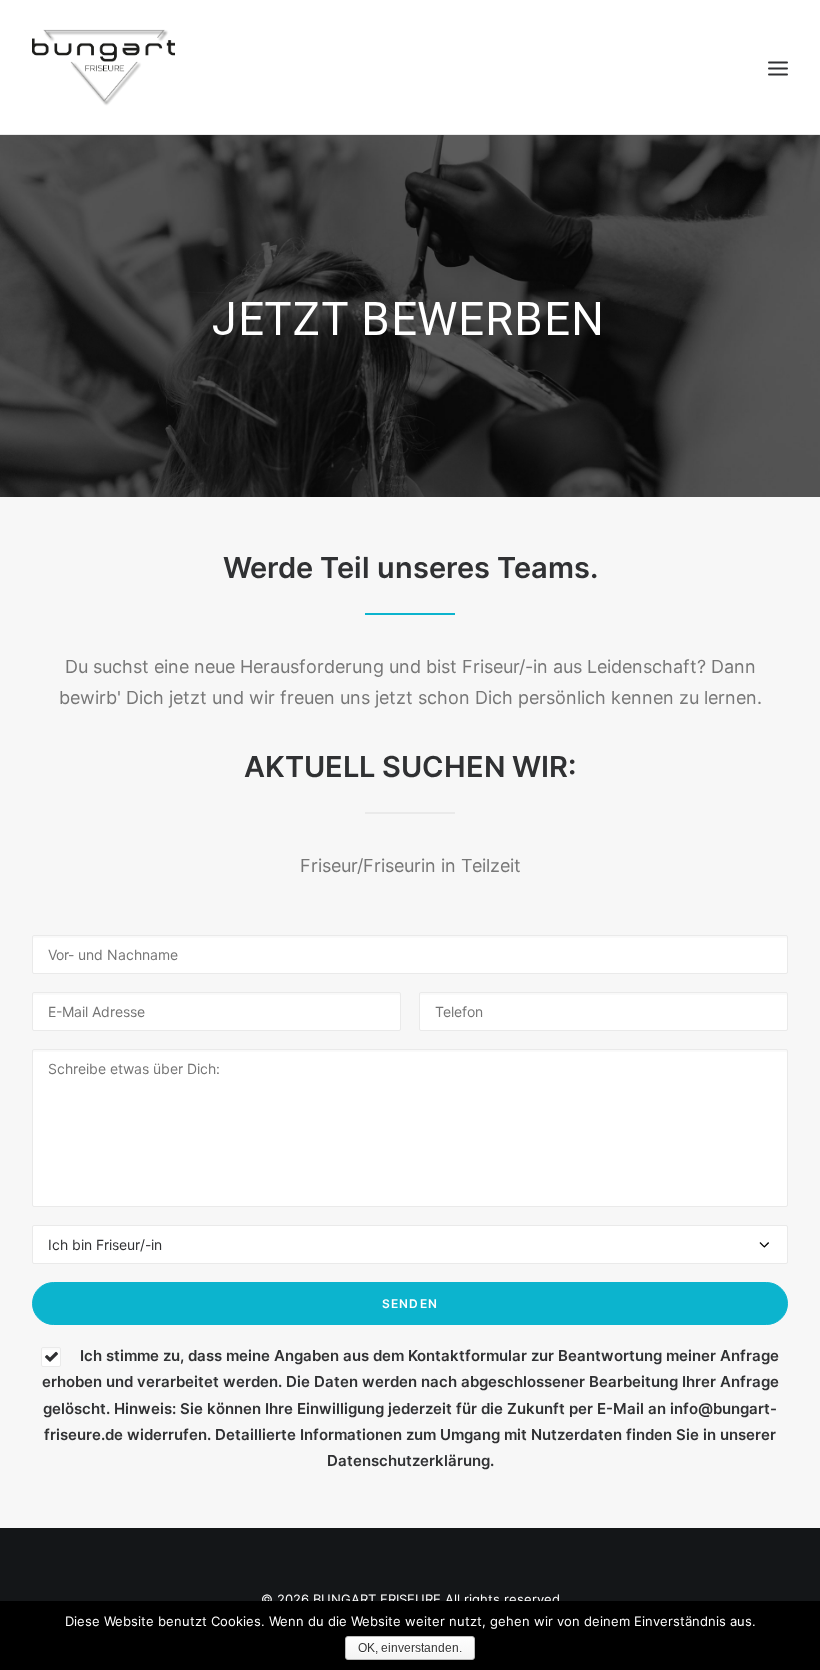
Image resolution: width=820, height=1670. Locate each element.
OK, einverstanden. (410, 1648)
